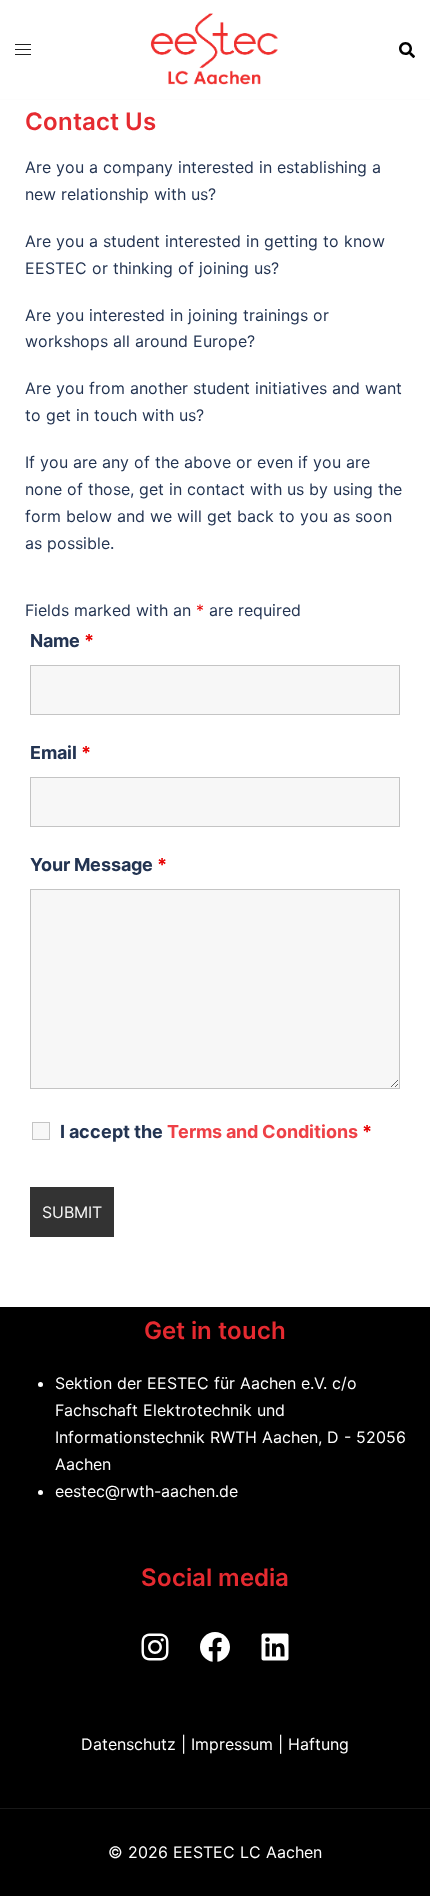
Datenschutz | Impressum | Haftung (215, 1744)
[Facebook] (215, 1647)
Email (60, 753)
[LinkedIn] (275, 1647)
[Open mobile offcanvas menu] (23, 49)
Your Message (98, 865)
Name (62, 641)
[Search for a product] (407, 50)
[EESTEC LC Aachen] (214, 49)
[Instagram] (155, 1647)
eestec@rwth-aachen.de (146, 1491)
